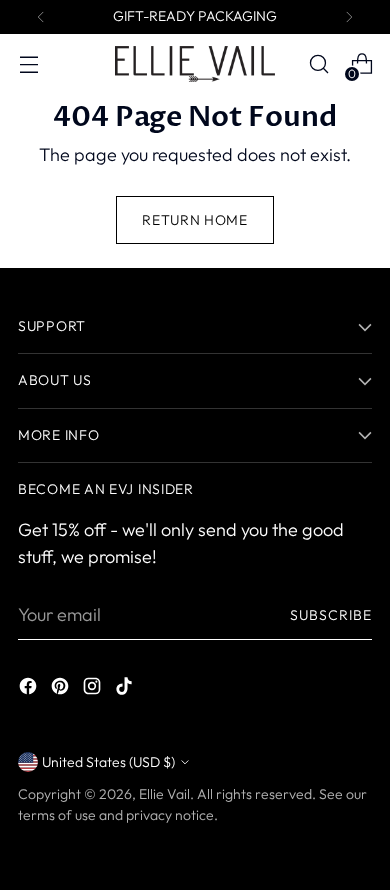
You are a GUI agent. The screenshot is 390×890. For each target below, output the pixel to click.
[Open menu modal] (28, 64)
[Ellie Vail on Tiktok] (126, 689)
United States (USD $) (108, 762)
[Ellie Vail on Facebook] (30, 689)
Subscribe (331, 615)
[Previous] (41, 17)
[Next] (349, 17)
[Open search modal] (318, 64)
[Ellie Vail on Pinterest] (62, 689)
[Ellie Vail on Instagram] (94, 689)
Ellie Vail (164, 794)
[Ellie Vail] (195, 63)
